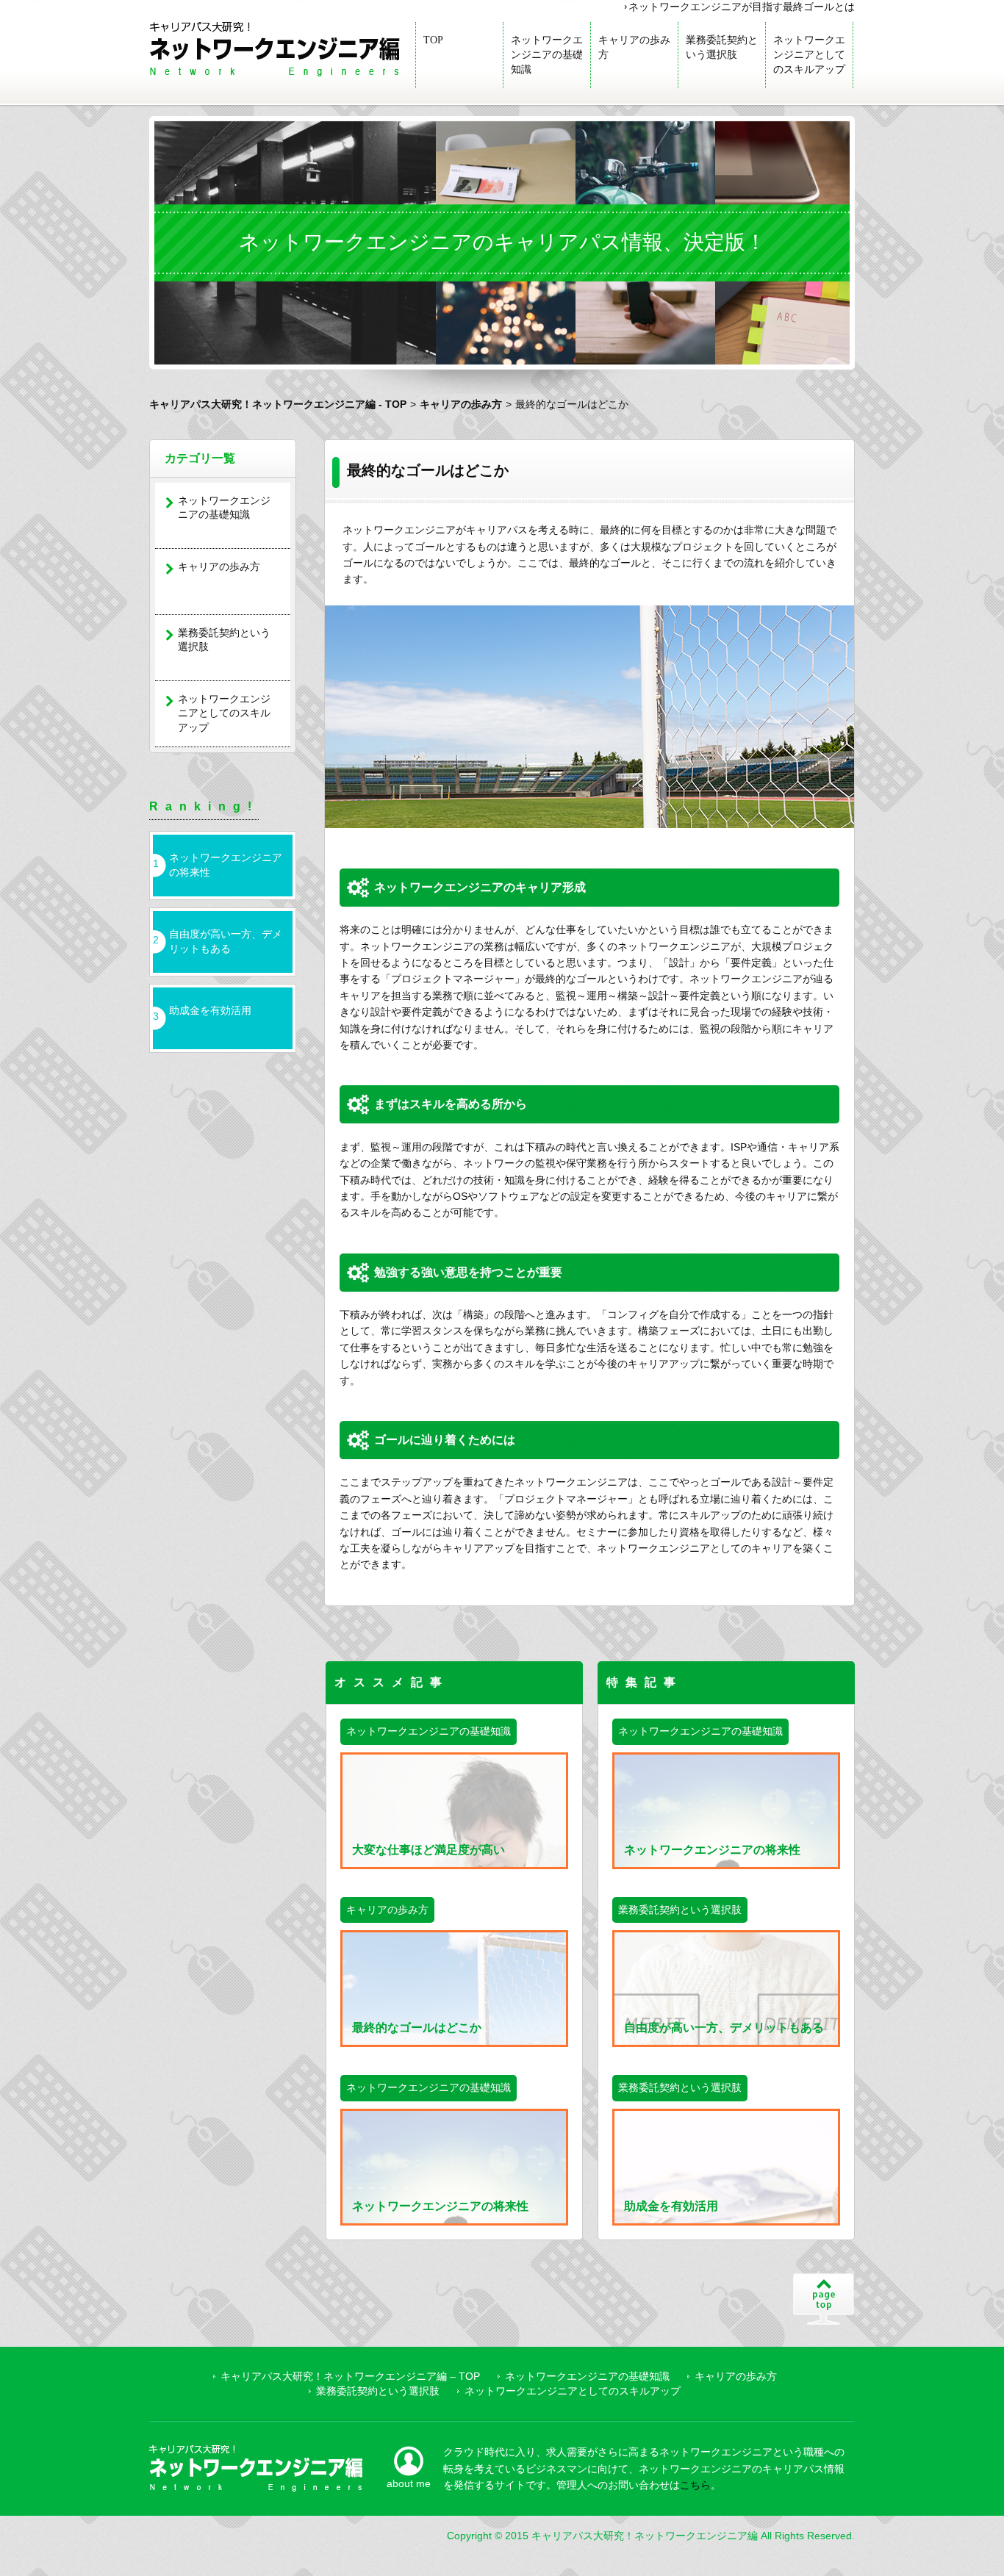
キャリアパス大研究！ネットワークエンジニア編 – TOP (350, 2376)
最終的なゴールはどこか (417, 2028)
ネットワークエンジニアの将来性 (226, 865)
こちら (695, 2485)
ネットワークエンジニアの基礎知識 (547, 55)
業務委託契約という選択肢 (722, 47)
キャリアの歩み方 (634, 47)
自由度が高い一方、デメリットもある (226, 941)
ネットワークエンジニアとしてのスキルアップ (809, 55)
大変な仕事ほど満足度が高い (429, 1850)
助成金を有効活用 (210, 1010)
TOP (433, 40)
